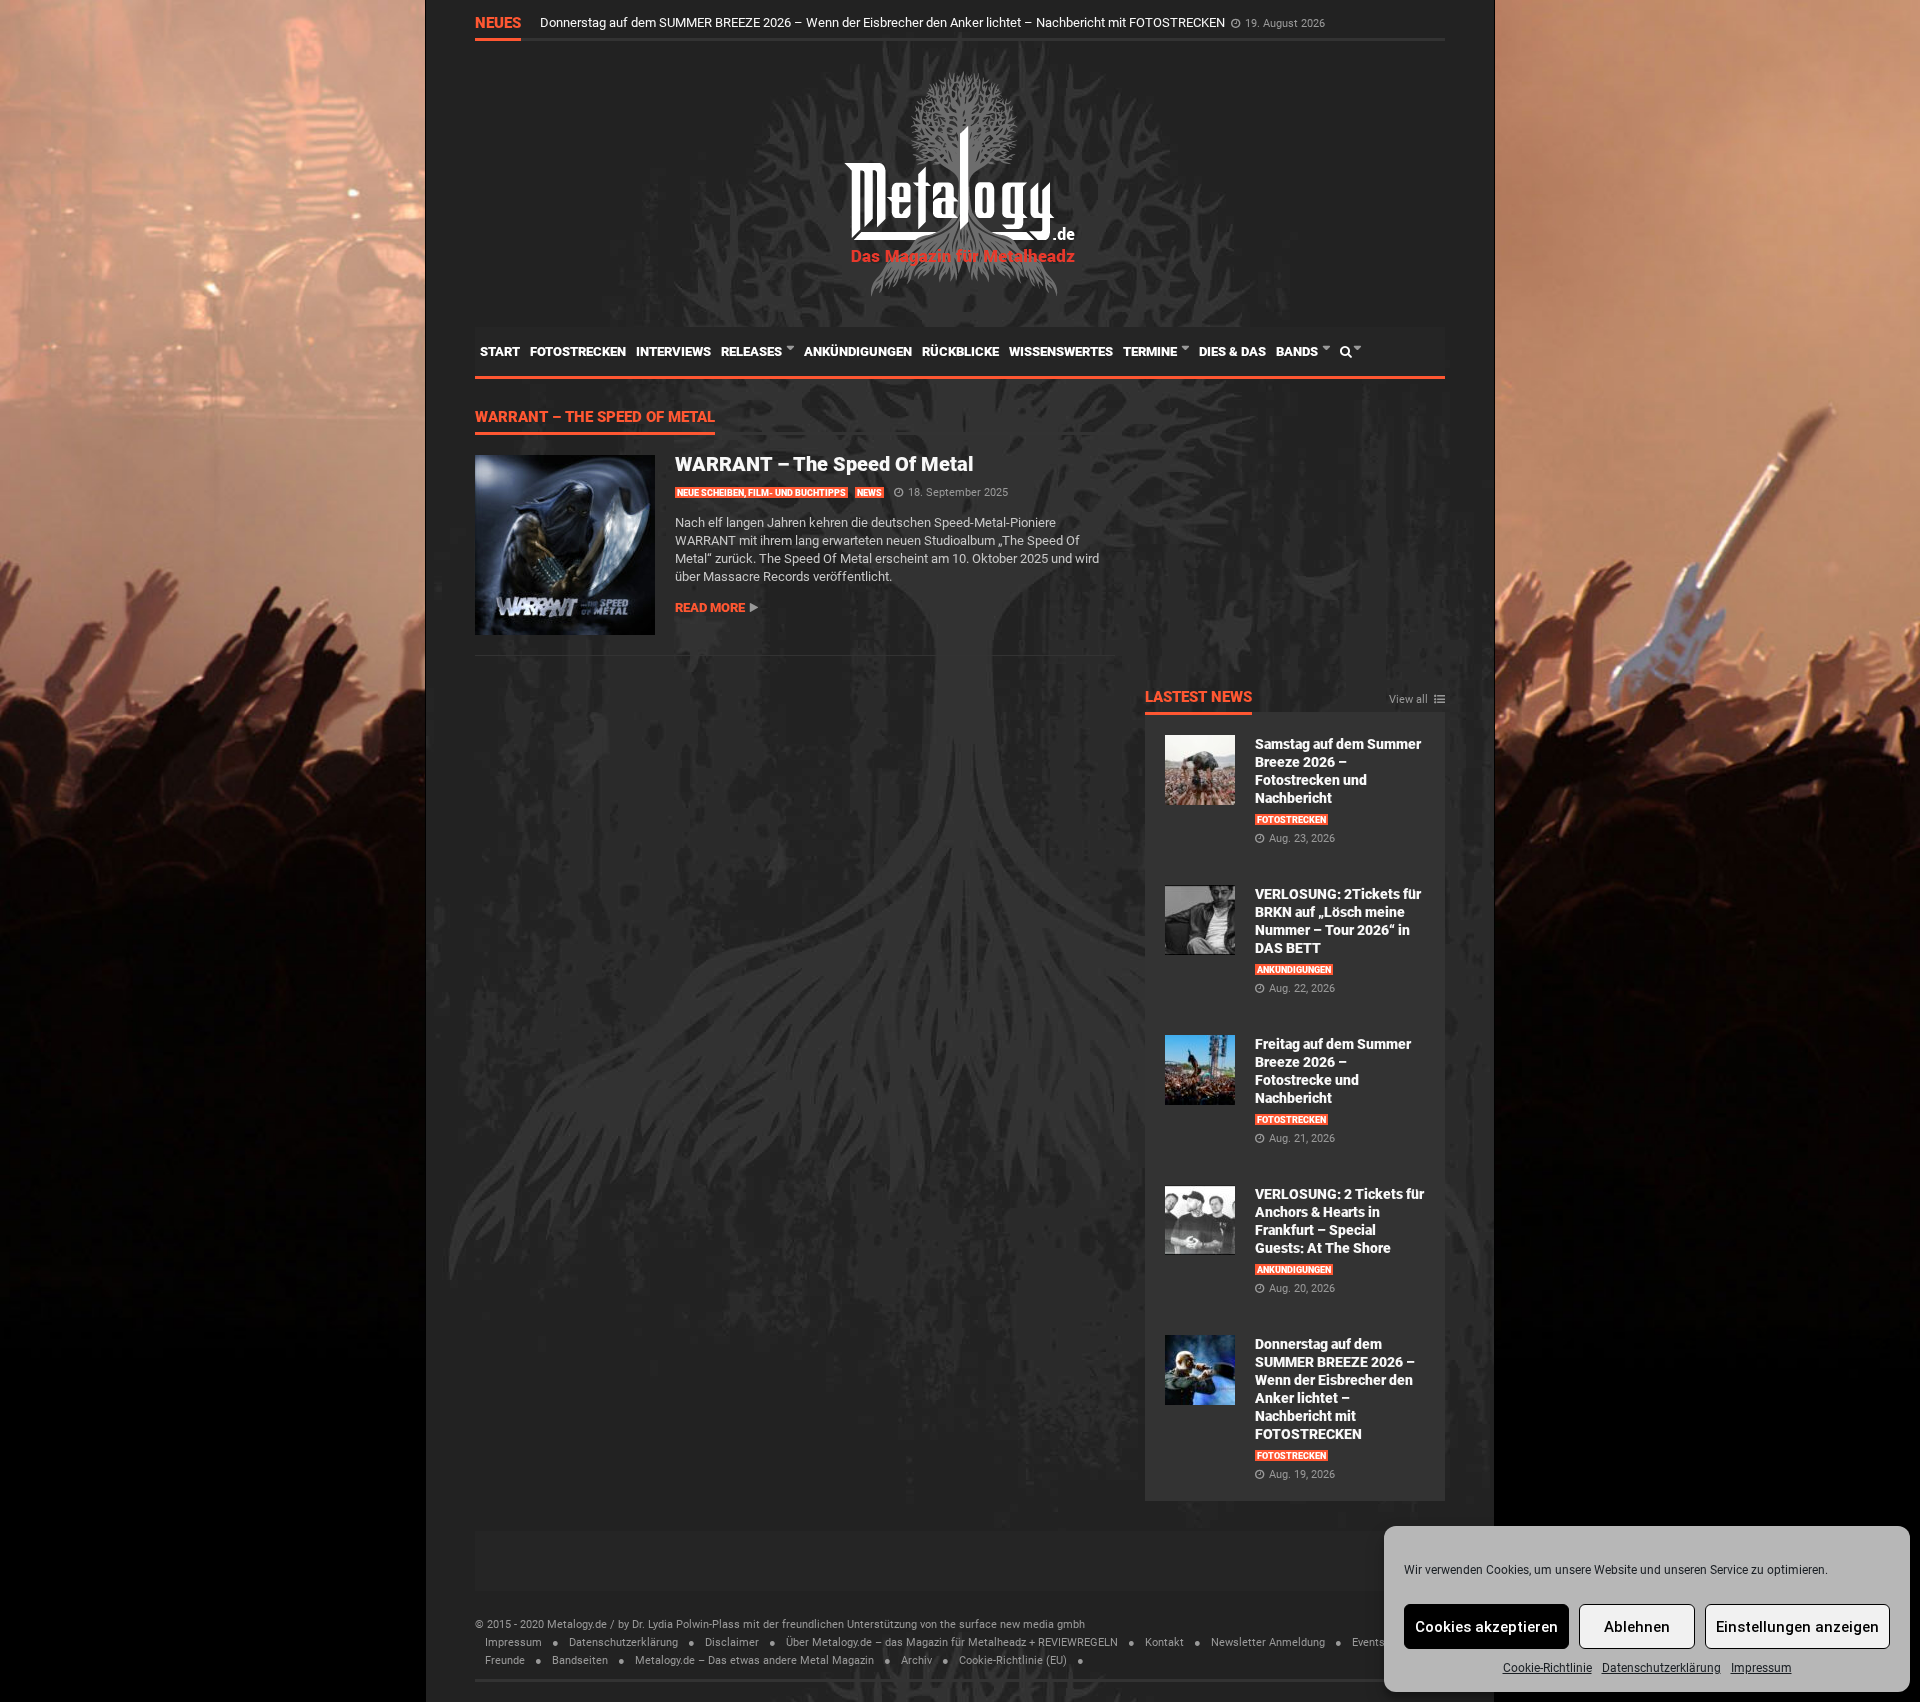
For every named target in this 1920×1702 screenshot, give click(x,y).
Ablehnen (1637, 1627)
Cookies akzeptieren (1486, 1627)
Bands (1298, 351)
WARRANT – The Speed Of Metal (595, 418)
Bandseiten (580, 1660)
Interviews (673, 351)
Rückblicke (960, 351)
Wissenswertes (1061, 351)
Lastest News (1198, 698)
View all (1408, 700)
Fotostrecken (578, 351)
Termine (1151, 351)
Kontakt (1164, 1642)
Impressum (1761, 1668)
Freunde (505, 1660)
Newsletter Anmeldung (1268, 1642)
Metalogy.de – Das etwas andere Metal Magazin (754, 1660)
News (869, 493)
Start (500, 351)
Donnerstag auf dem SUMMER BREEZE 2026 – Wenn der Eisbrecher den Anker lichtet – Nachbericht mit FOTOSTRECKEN (884, 22)
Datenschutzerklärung (1661, 1668)
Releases (753, 351)
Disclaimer (732, 1642)
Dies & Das (1232, 351)
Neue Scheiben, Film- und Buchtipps (761, 493)
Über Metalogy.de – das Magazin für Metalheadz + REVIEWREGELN (952, 1642)
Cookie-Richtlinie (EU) (1013, 1660)
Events (1368, 1642)
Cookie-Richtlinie (1547, 1668)
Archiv (916, 1660)
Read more (710, 607)
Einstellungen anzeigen (1797, 1627)
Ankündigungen (858, 351)
